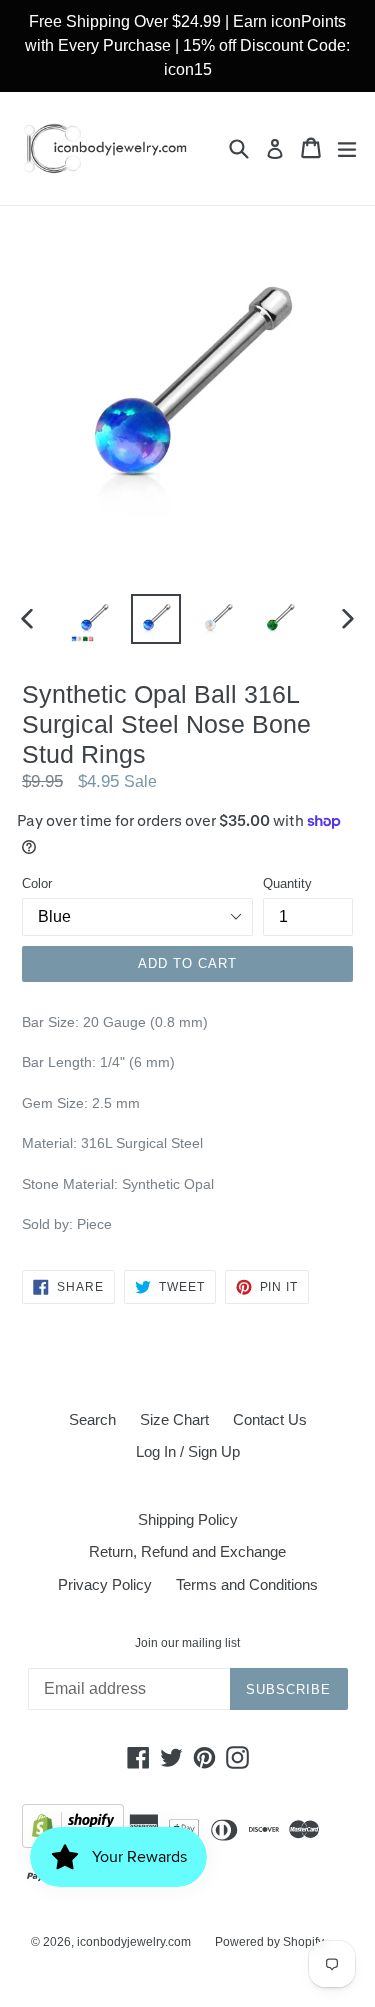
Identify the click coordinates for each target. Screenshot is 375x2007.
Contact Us (270, 1419)
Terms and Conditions (247, 1584)
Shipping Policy (188, 1519)
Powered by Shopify (269, 1942)
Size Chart (174, 1419)
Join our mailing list (187, 1643)
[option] (94, 619)
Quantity (287, 883)
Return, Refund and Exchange (187, 1551)
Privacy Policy (105, 1584)
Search (92, 1419)
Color (37, 883)
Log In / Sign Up (188, 1451)
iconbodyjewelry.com (134, 1942)
